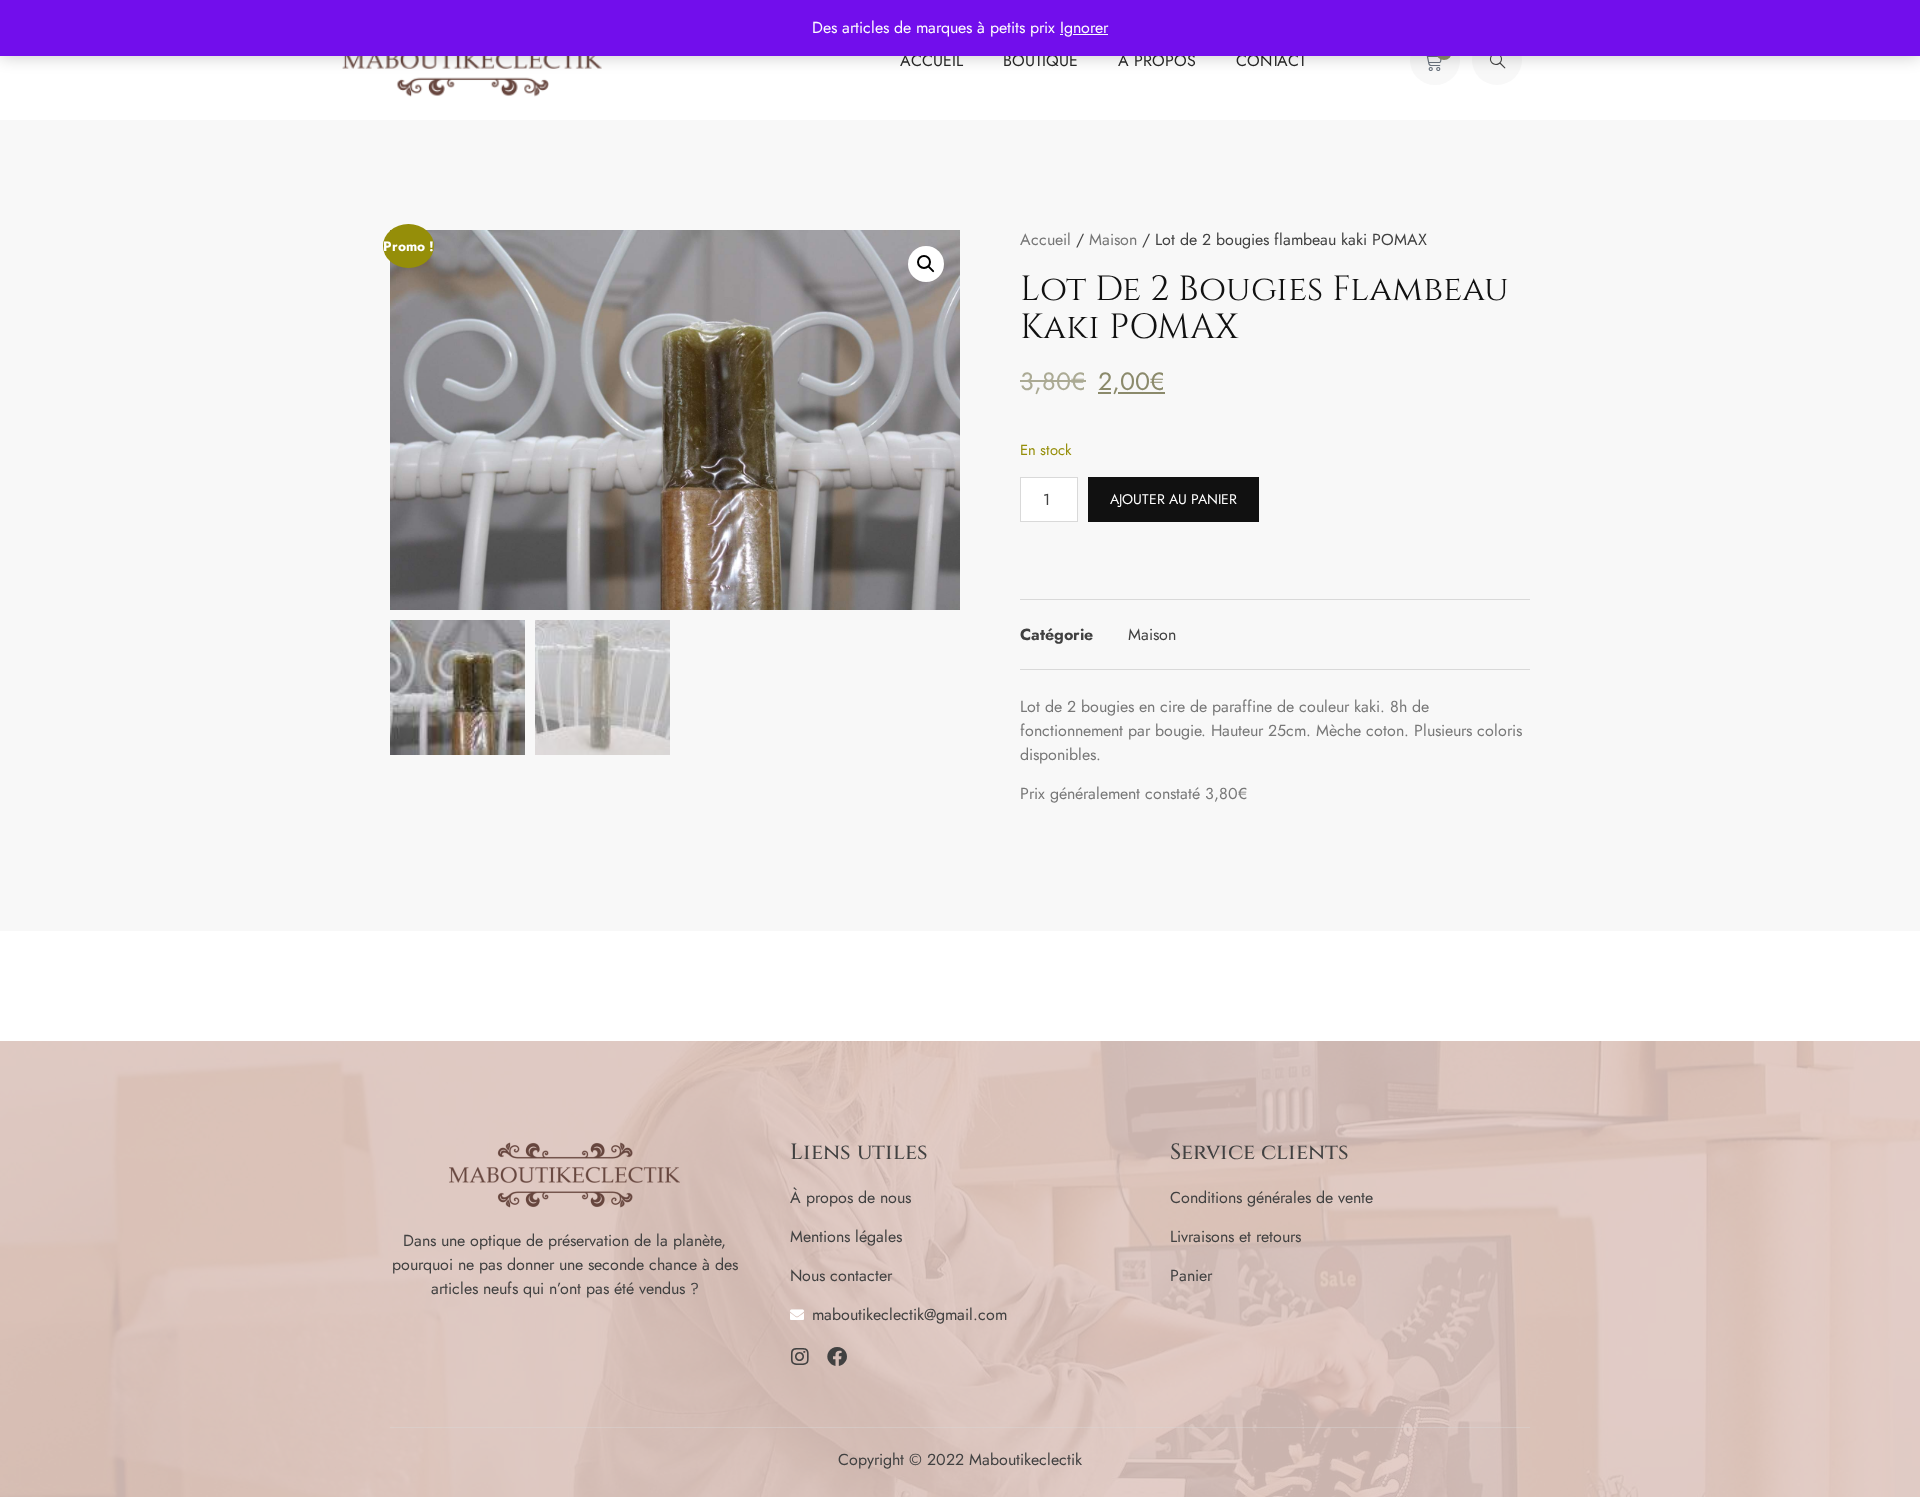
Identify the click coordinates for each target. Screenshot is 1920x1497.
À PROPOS (1157, 60)
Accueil (1045, 239)
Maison (1113, 239)
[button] (1497, 60)
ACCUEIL (931, 60)
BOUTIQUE (1040, 60)
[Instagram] (800, 1357)
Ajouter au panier (1173, 499)
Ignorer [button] (1084, 27)
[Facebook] (837, 1357)
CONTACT (1271, 60)
